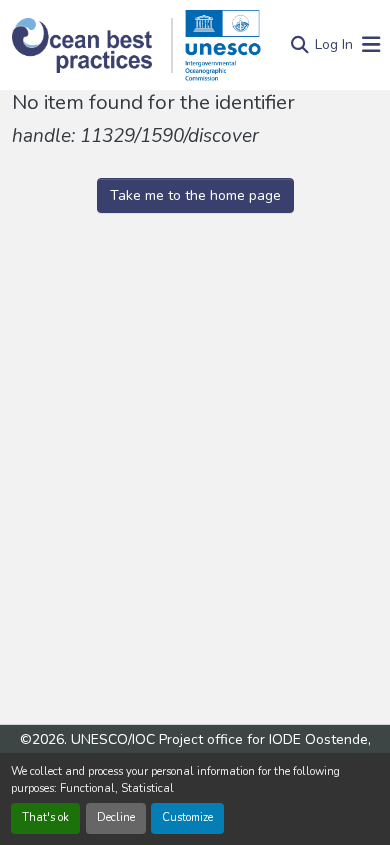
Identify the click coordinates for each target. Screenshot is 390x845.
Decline (116, 817)
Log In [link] (334, 44)
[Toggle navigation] (371, 45)
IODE (285, 739)
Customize (187, 817)
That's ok (45, 817)
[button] (92, 45)
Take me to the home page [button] (195, 195)
